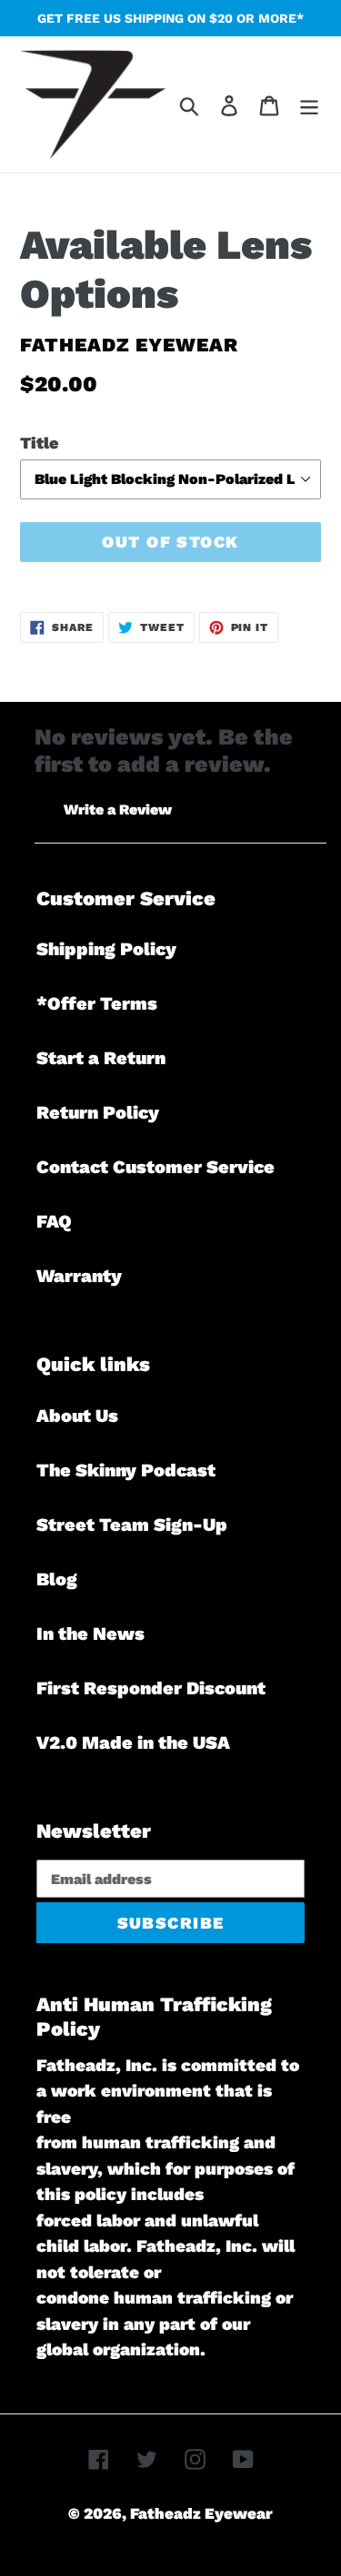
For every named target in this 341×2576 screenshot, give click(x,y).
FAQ (54, 1221)
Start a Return (101, 1058)
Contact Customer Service (155, 1167)
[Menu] (309, 104)
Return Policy (98, 1112)
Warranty (79, 1276)
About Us (77, 1416)
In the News (90, 1633)
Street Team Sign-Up (132, 1525)
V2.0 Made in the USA (133, 1742)
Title (39, 443)
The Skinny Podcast (126, 1470)
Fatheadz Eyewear (201, 2513)
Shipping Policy (106, 949)
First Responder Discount (151, 1688)
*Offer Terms (97, 1003)
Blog (57, 1579)
